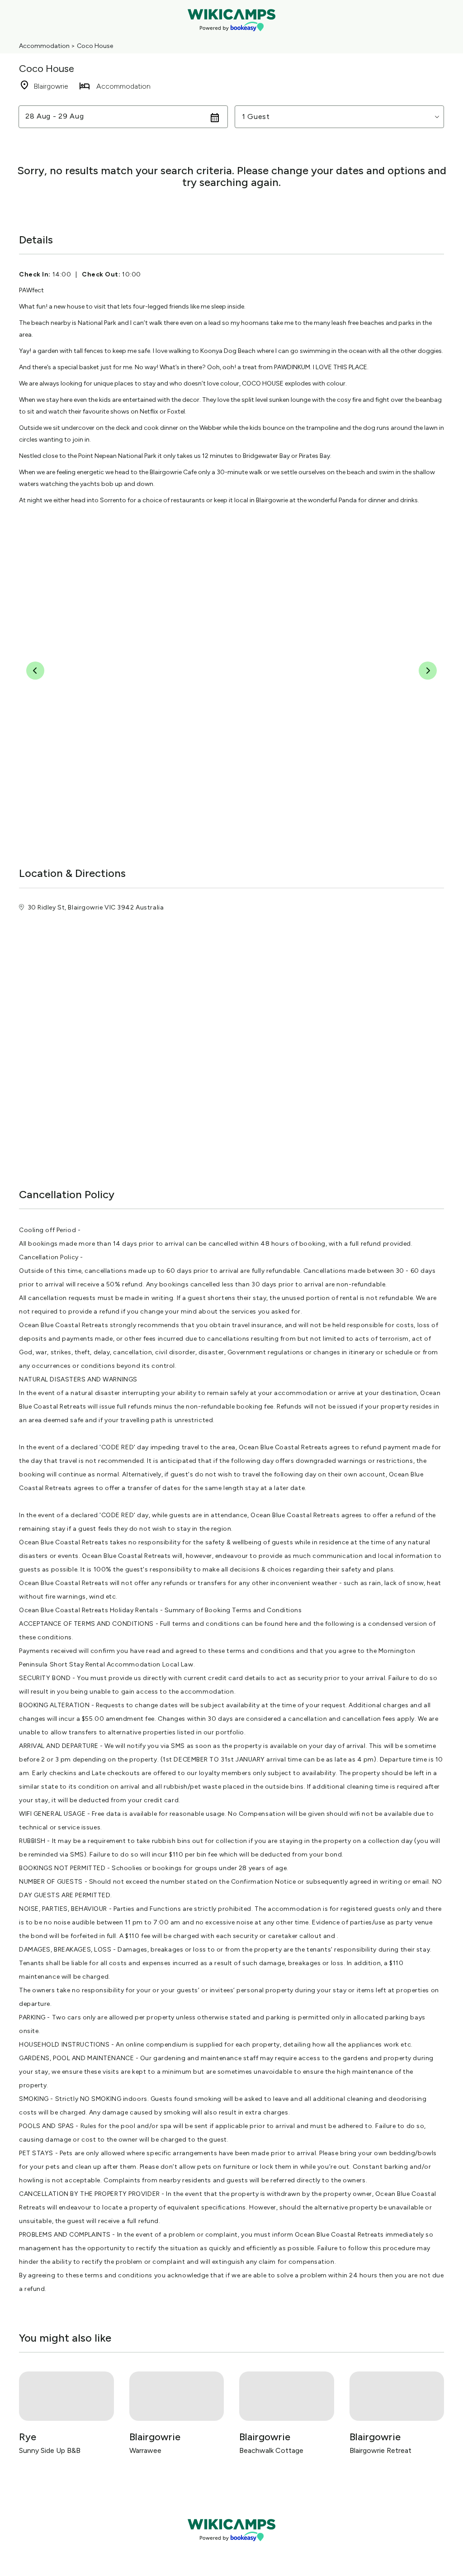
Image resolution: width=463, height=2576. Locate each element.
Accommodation (44, 46)
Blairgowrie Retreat (380, 2450)
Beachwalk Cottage (271, 2450)
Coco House (95, 46)
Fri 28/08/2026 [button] (53, 117)
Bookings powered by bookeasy (231, 2549)
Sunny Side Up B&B (50, 2450)
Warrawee (145, 2450)
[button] (339, 117)
